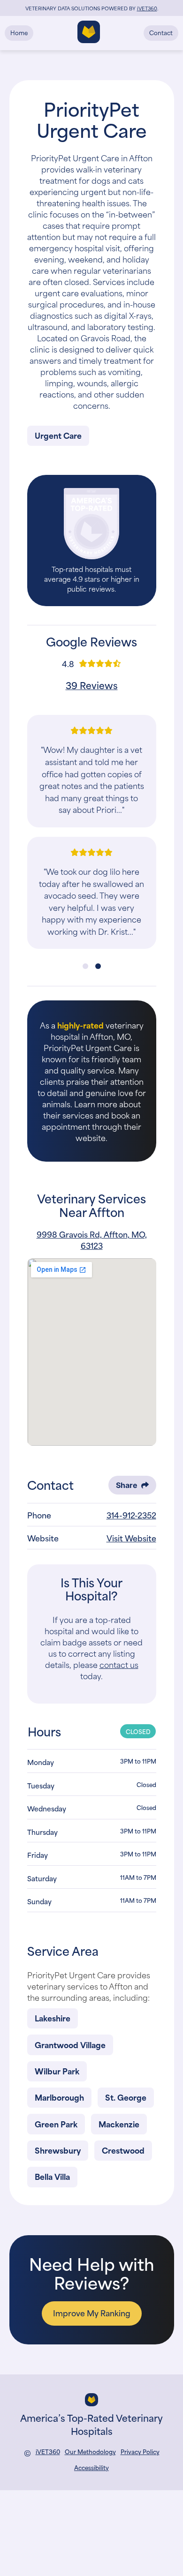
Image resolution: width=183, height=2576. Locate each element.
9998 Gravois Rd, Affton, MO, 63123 (92, 1239)
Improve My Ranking (92, 2313)
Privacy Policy (140, 2452)
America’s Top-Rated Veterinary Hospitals (91, 2424)
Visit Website (131, 1538)
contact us (119, 1664)
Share (127, 1485)
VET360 (147, 8)
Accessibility (91, 2467)
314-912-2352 (131, 1515)
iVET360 (48, 2452)
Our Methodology (90, 2452)
